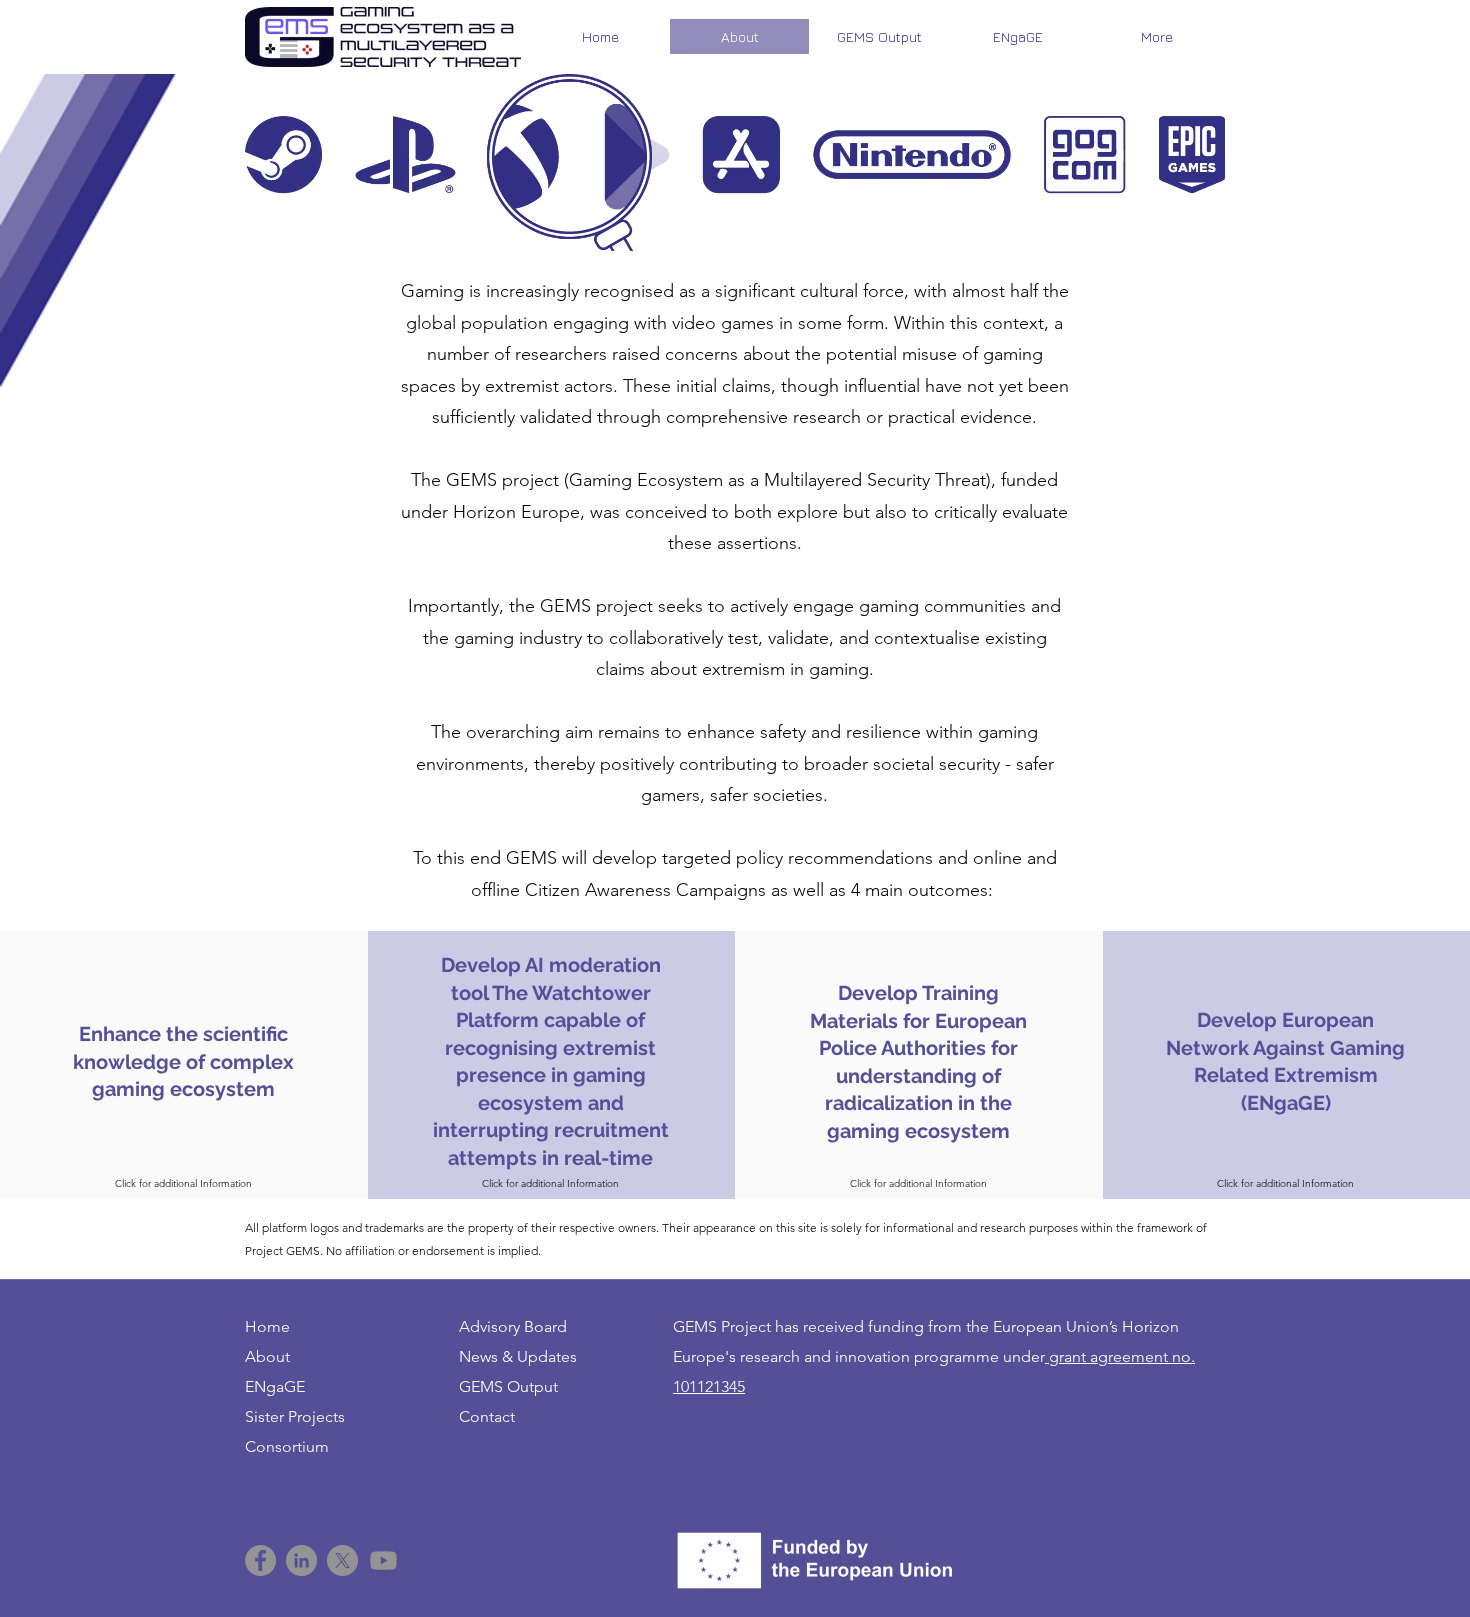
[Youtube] (383, 1560)
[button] (551, 1062)
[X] (342, 1560)
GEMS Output (508, 1386)
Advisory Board (513, 1326)
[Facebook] (260, 1560)
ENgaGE (275, 1386)
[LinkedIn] (301, 1560)
